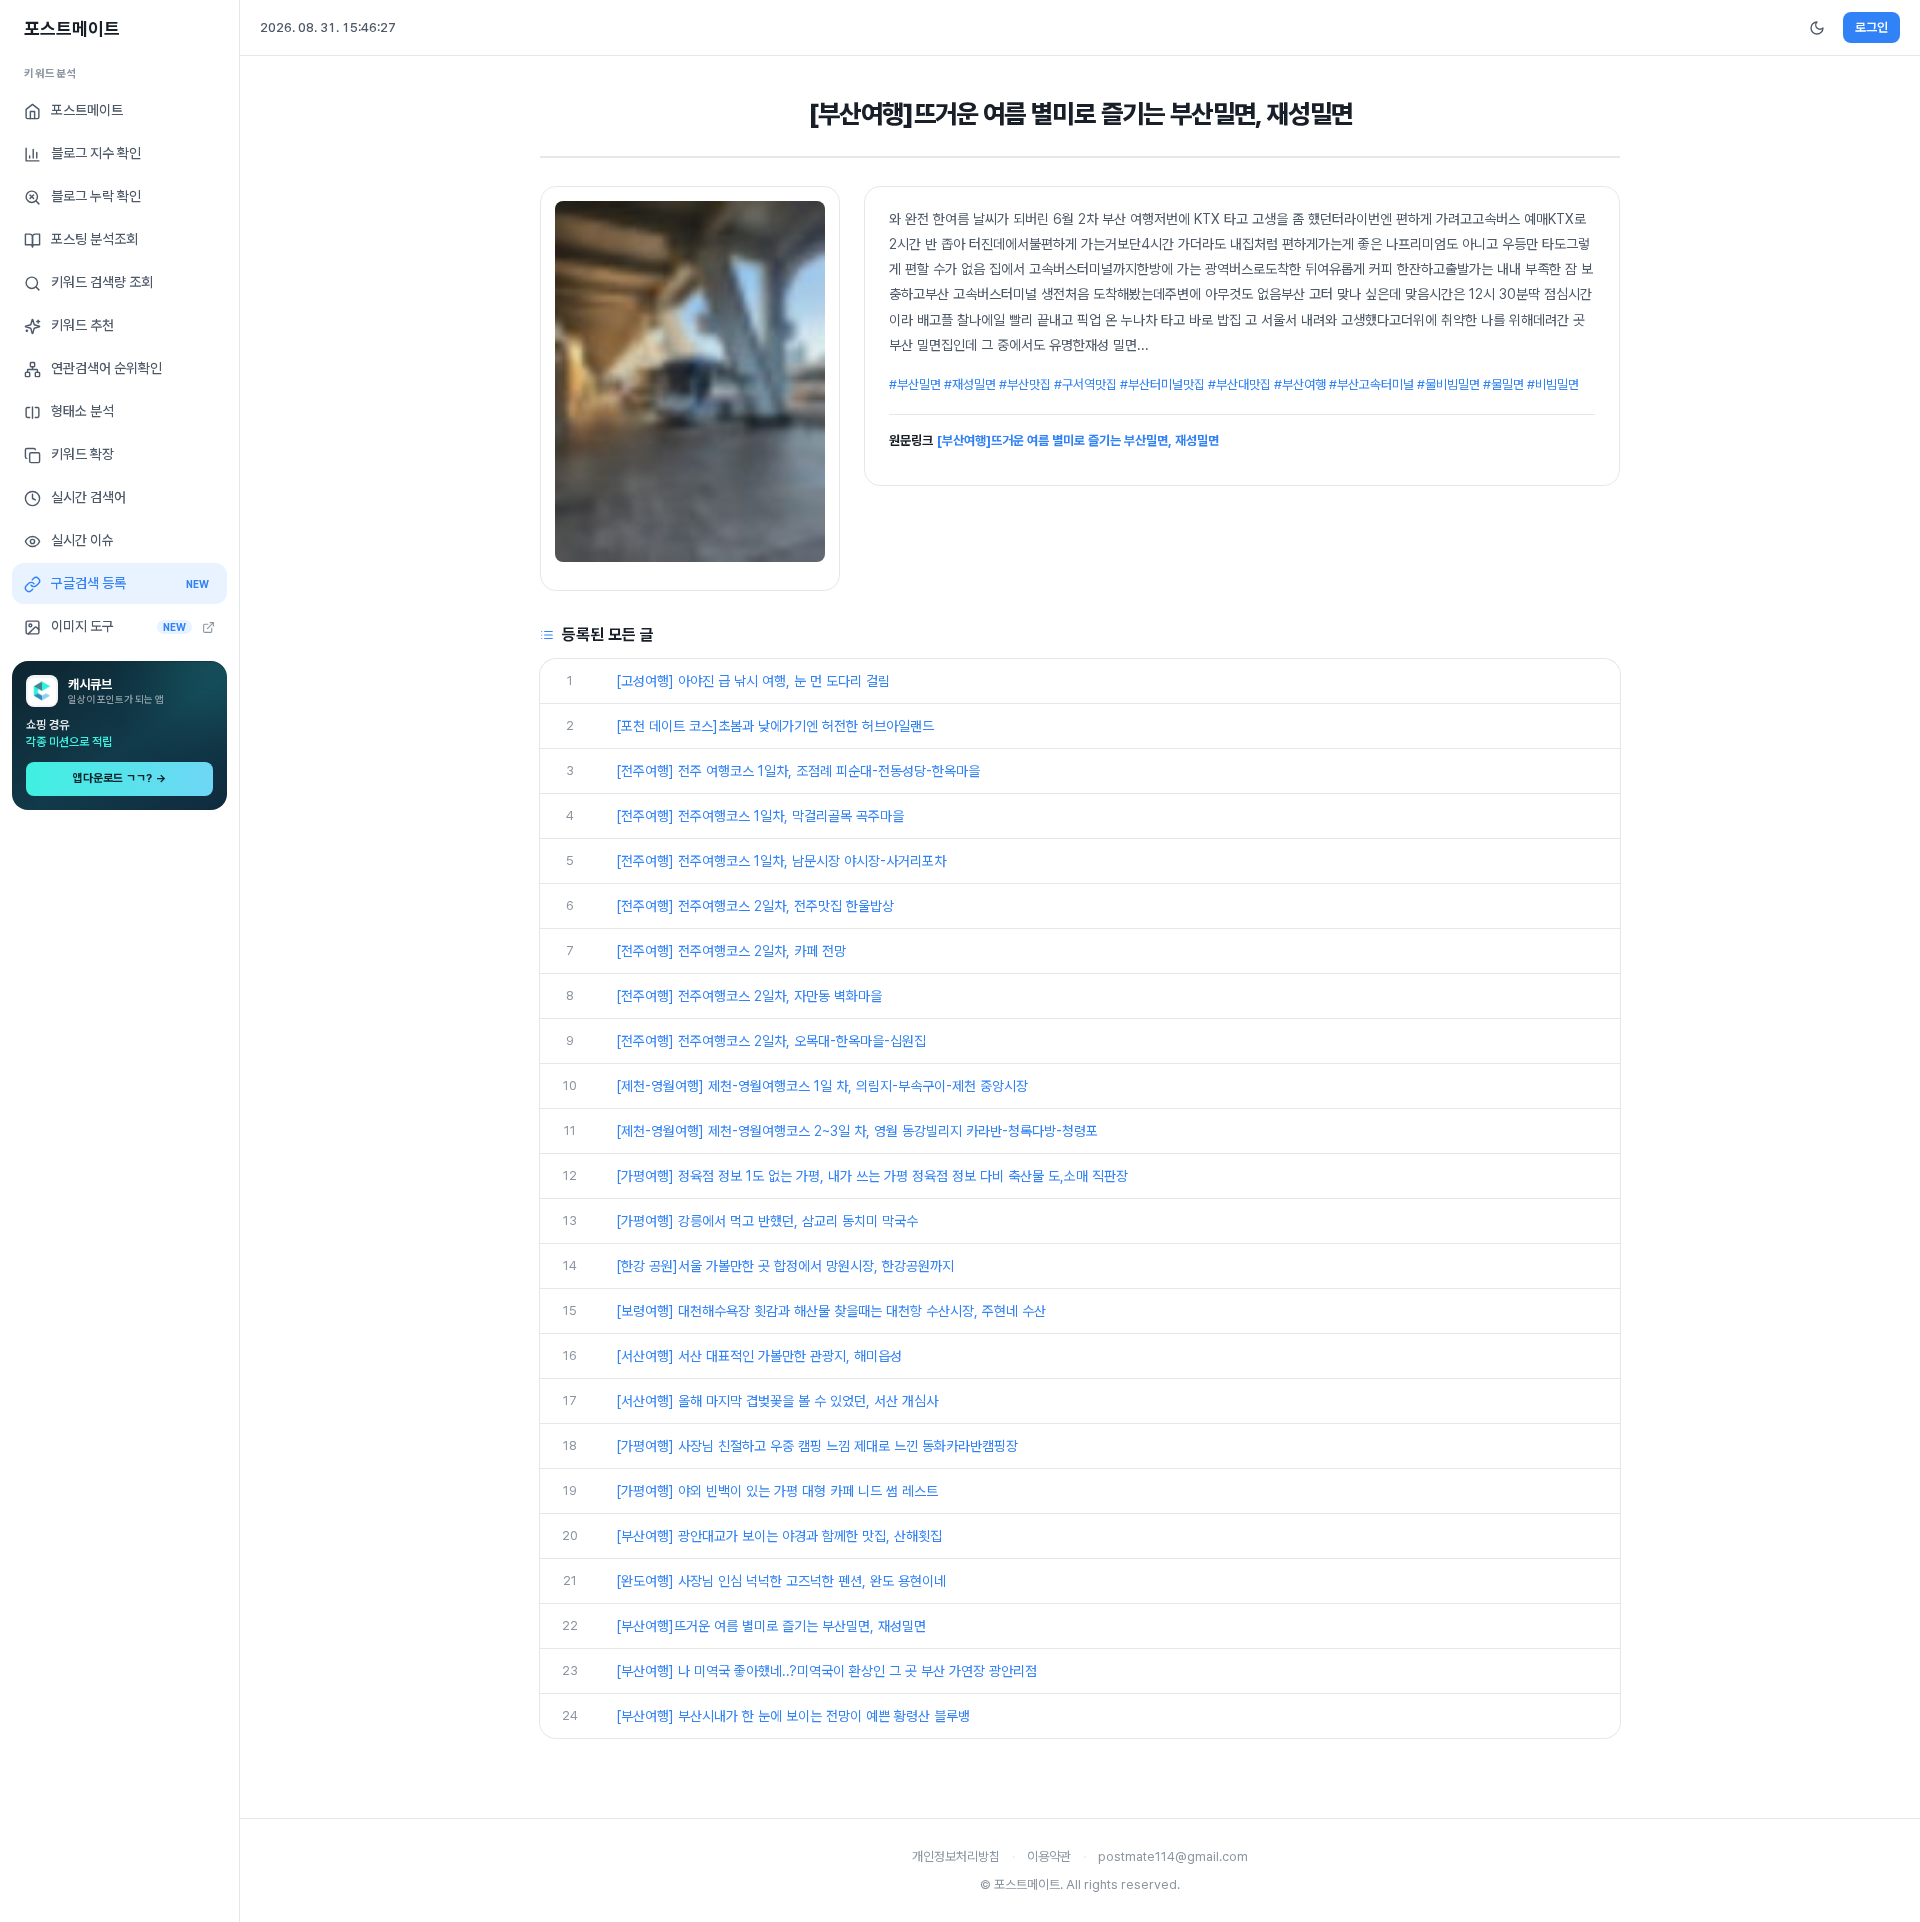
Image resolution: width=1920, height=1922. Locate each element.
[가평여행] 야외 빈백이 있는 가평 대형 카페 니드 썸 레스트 (777, 1491)
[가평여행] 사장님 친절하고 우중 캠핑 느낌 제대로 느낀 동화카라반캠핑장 (817, 1446)
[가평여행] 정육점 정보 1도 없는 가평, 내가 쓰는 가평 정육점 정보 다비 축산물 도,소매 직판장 (872, 1176)
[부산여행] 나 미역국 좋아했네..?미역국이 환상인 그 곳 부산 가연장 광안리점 (826, 1671)
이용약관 (1049, 1856)
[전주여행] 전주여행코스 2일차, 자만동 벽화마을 (749, 996)
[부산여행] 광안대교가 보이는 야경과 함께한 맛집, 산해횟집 (779, 1536)
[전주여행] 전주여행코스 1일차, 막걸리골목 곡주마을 (760, 816)
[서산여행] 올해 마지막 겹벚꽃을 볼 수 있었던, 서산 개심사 (777, 1401)
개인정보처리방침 (956, 1856)
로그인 (1871, 27)
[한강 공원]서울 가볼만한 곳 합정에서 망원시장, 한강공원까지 (785, 1266)
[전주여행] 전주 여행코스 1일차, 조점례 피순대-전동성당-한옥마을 (798, 771)
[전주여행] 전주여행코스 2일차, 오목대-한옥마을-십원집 (771, 1041)
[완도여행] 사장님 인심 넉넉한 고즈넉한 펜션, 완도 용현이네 (781, 1581)
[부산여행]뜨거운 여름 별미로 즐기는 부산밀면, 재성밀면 (1078, 440)
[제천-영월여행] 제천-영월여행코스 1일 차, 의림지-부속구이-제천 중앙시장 (822, 1086)
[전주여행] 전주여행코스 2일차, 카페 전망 (731, 951)
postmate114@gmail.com (1173, 1856)
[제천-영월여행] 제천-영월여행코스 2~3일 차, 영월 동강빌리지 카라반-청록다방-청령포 (857, 1131)
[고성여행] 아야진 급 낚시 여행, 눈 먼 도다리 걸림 (753, 681)
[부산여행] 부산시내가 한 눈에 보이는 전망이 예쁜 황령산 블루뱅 (793, 1716)
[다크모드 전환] (1817, 28)
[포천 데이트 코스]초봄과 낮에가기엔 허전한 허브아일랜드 (775, 726)
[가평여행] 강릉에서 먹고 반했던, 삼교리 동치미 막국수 (767, 1221)
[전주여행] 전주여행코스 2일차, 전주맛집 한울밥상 (755, 906)
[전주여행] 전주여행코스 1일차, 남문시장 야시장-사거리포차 (781, 861)
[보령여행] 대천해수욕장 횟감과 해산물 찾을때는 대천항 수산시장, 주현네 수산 (831, 1311)
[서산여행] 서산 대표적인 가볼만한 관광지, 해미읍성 (759, 1356)
